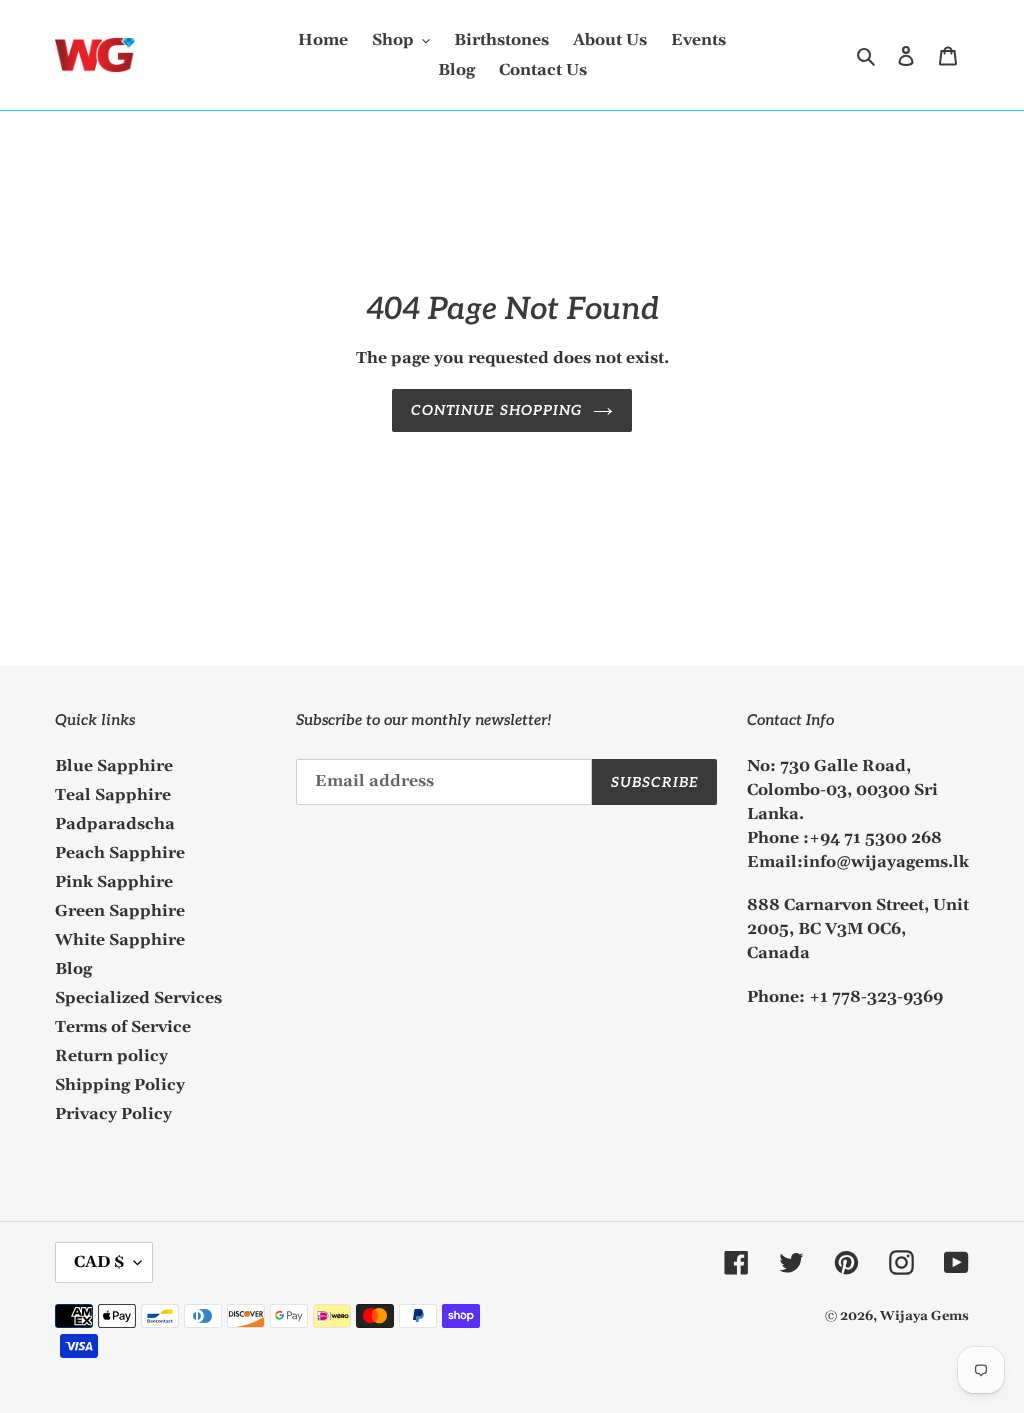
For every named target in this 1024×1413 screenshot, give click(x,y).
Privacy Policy (113, 1114)
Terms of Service (123, 1027)
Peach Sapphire (120, 853)
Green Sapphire (120, 911)
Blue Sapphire (114, 766)
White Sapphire (120, 940)
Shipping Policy (120, 1085)
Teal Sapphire (113, 795)
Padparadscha (115, 824)
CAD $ (99, 1262)
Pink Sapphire (114, 882)
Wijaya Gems (924, 1316)
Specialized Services (138, 998)
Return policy (111, 1056)
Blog (73, 969)
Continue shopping (496, 410)
